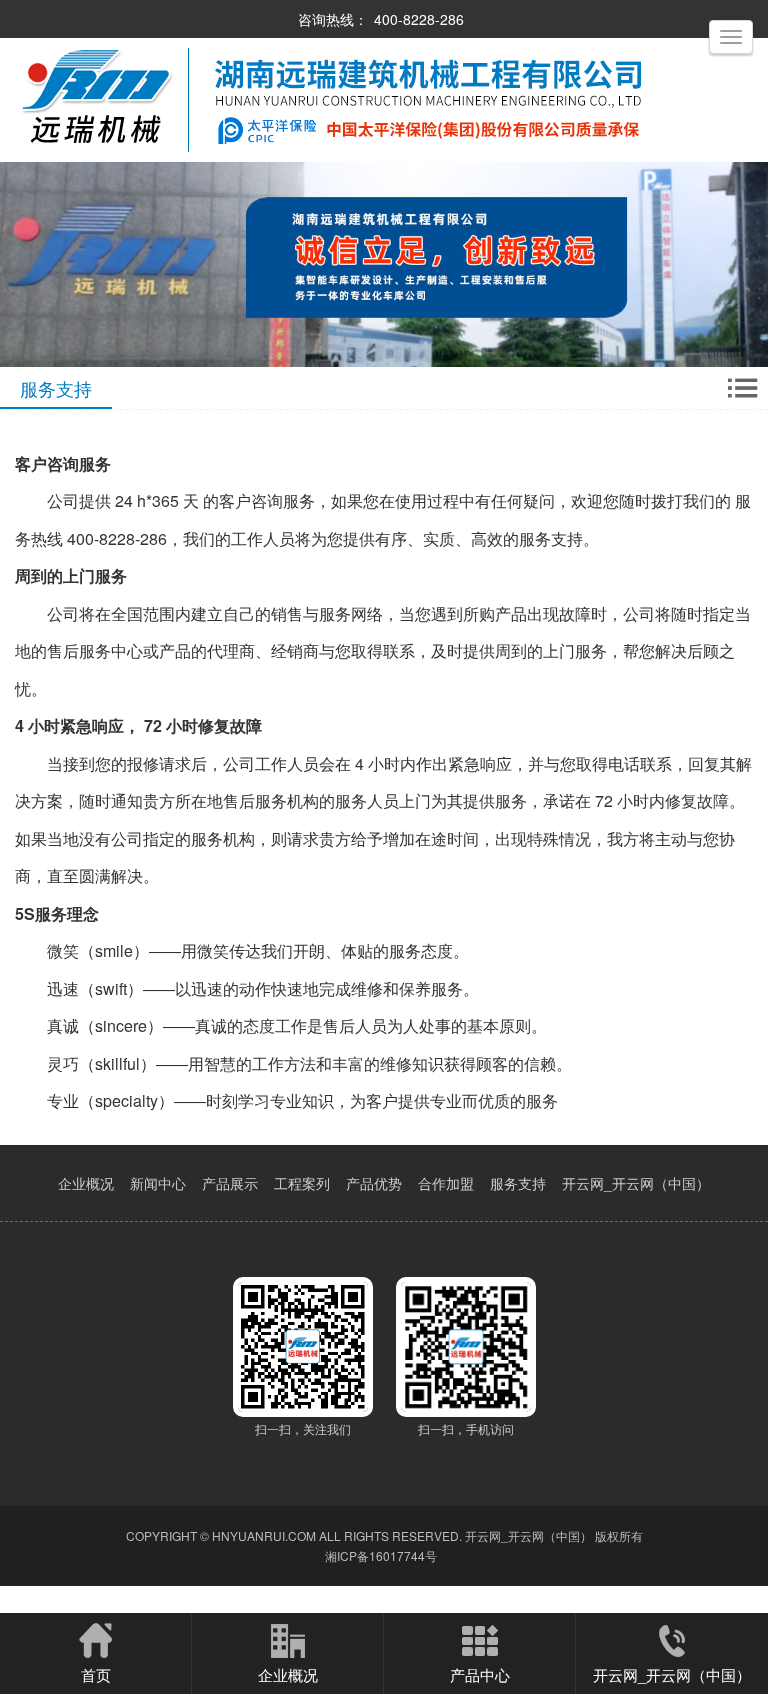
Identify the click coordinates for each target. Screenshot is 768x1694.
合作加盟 (446, 1183)
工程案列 (302, 1183)
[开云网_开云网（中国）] (338, 156)
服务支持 (518, 1183)
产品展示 (230, 1183)
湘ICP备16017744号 (381, 1555)
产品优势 (374, 1183)
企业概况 (86, 1183)
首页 (96, 1674)
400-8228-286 (419, 19)
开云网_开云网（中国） (636, 1183)
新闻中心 (158, 1183)
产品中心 (480, 1674)
